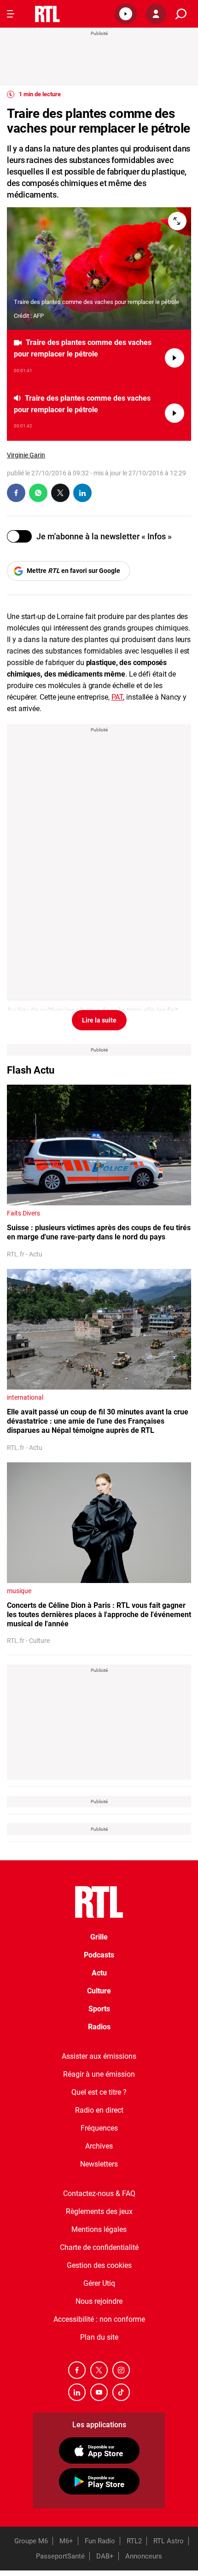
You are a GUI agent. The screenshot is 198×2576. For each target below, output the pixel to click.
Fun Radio (100, 2541)
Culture (99, 1991)
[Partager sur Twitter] (60, 493)
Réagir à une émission (99, 2074)
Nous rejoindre (99, 2301)
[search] (181, 14)
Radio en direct (99, 2110)
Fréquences (99, 2128)
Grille (99, 1937)
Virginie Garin (26, 455)
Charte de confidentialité (99, 2247)
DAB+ (105, 2556)
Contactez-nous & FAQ (99, 2193)
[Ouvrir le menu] (11, 14)
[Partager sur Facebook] (16, 493)
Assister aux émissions (99, 2056)
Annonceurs (144, 2556)
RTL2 (134, 2541)
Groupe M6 (31, 2541)
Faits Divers (23, 1213)
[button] (126, 14)
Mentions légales (99, 2229)
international (25, 1397)
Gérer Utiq (99, 2283)
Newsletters (99, 2164)
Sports (99, 2009)
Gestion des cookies (99, 2265)
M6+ (66, 2541)
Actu (99, 1973)
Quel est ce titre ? (99, 2092)
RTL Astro (169, 2541)
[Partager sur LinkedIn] (82, 493)
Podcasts (99, 1955)
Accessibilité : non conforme (99, 2319)
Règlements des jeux (99, 2211)
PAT (117, 697)
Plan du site (99, 2337)
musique (19, 1591)
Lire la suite (99, 1020)
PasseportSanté (60, 2556)
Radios (99, 2027)
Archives (99, 2146)
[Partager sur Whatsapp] (38, 493)
